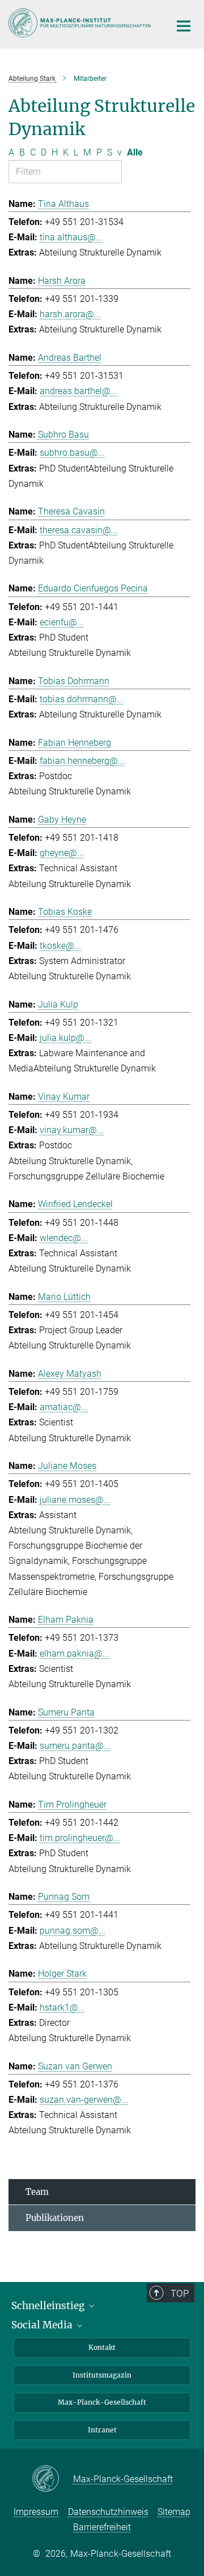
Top (180, 2293)
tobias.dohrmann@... (82, 699)
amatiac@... (64, 1407)
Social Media (43, 2325)
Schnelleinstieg (49, 2306)
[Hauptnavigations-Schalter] (184, 26)
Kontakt (102, 2347)
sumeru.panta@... (75, 1746)
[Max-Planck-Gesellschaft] (52, 2479)
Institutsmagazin (102, 2375)
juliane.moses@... (75, 1500)
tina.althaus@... (71, 237)
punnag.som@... (73, 1931)
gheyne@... (62, 853)
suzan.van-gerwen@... (84, 2100)
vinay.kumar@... (72, 1130)
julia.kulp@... (65, 1038)
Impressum (36, 2512)
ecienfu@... (62, 622)
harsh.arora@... (70, 314)
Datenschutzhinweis (108, 2512)
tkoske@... (60, 946)
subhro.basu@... (72, 453)
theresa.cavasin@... (79, 530)
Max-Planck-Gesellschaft (102, 2402)
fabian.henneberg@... (82, 761)
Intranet (102, 2430)
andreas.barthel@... (78, 391)
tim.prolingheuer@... (80, 1838)
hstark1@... (62, 2007)
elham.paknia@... (75, 1654)
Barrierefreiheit (102, 2527)
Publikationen (55, 2218)
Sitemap (174, 2512)
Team (37, 2192)
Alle (135, 152)
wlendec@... (64, 1238)
